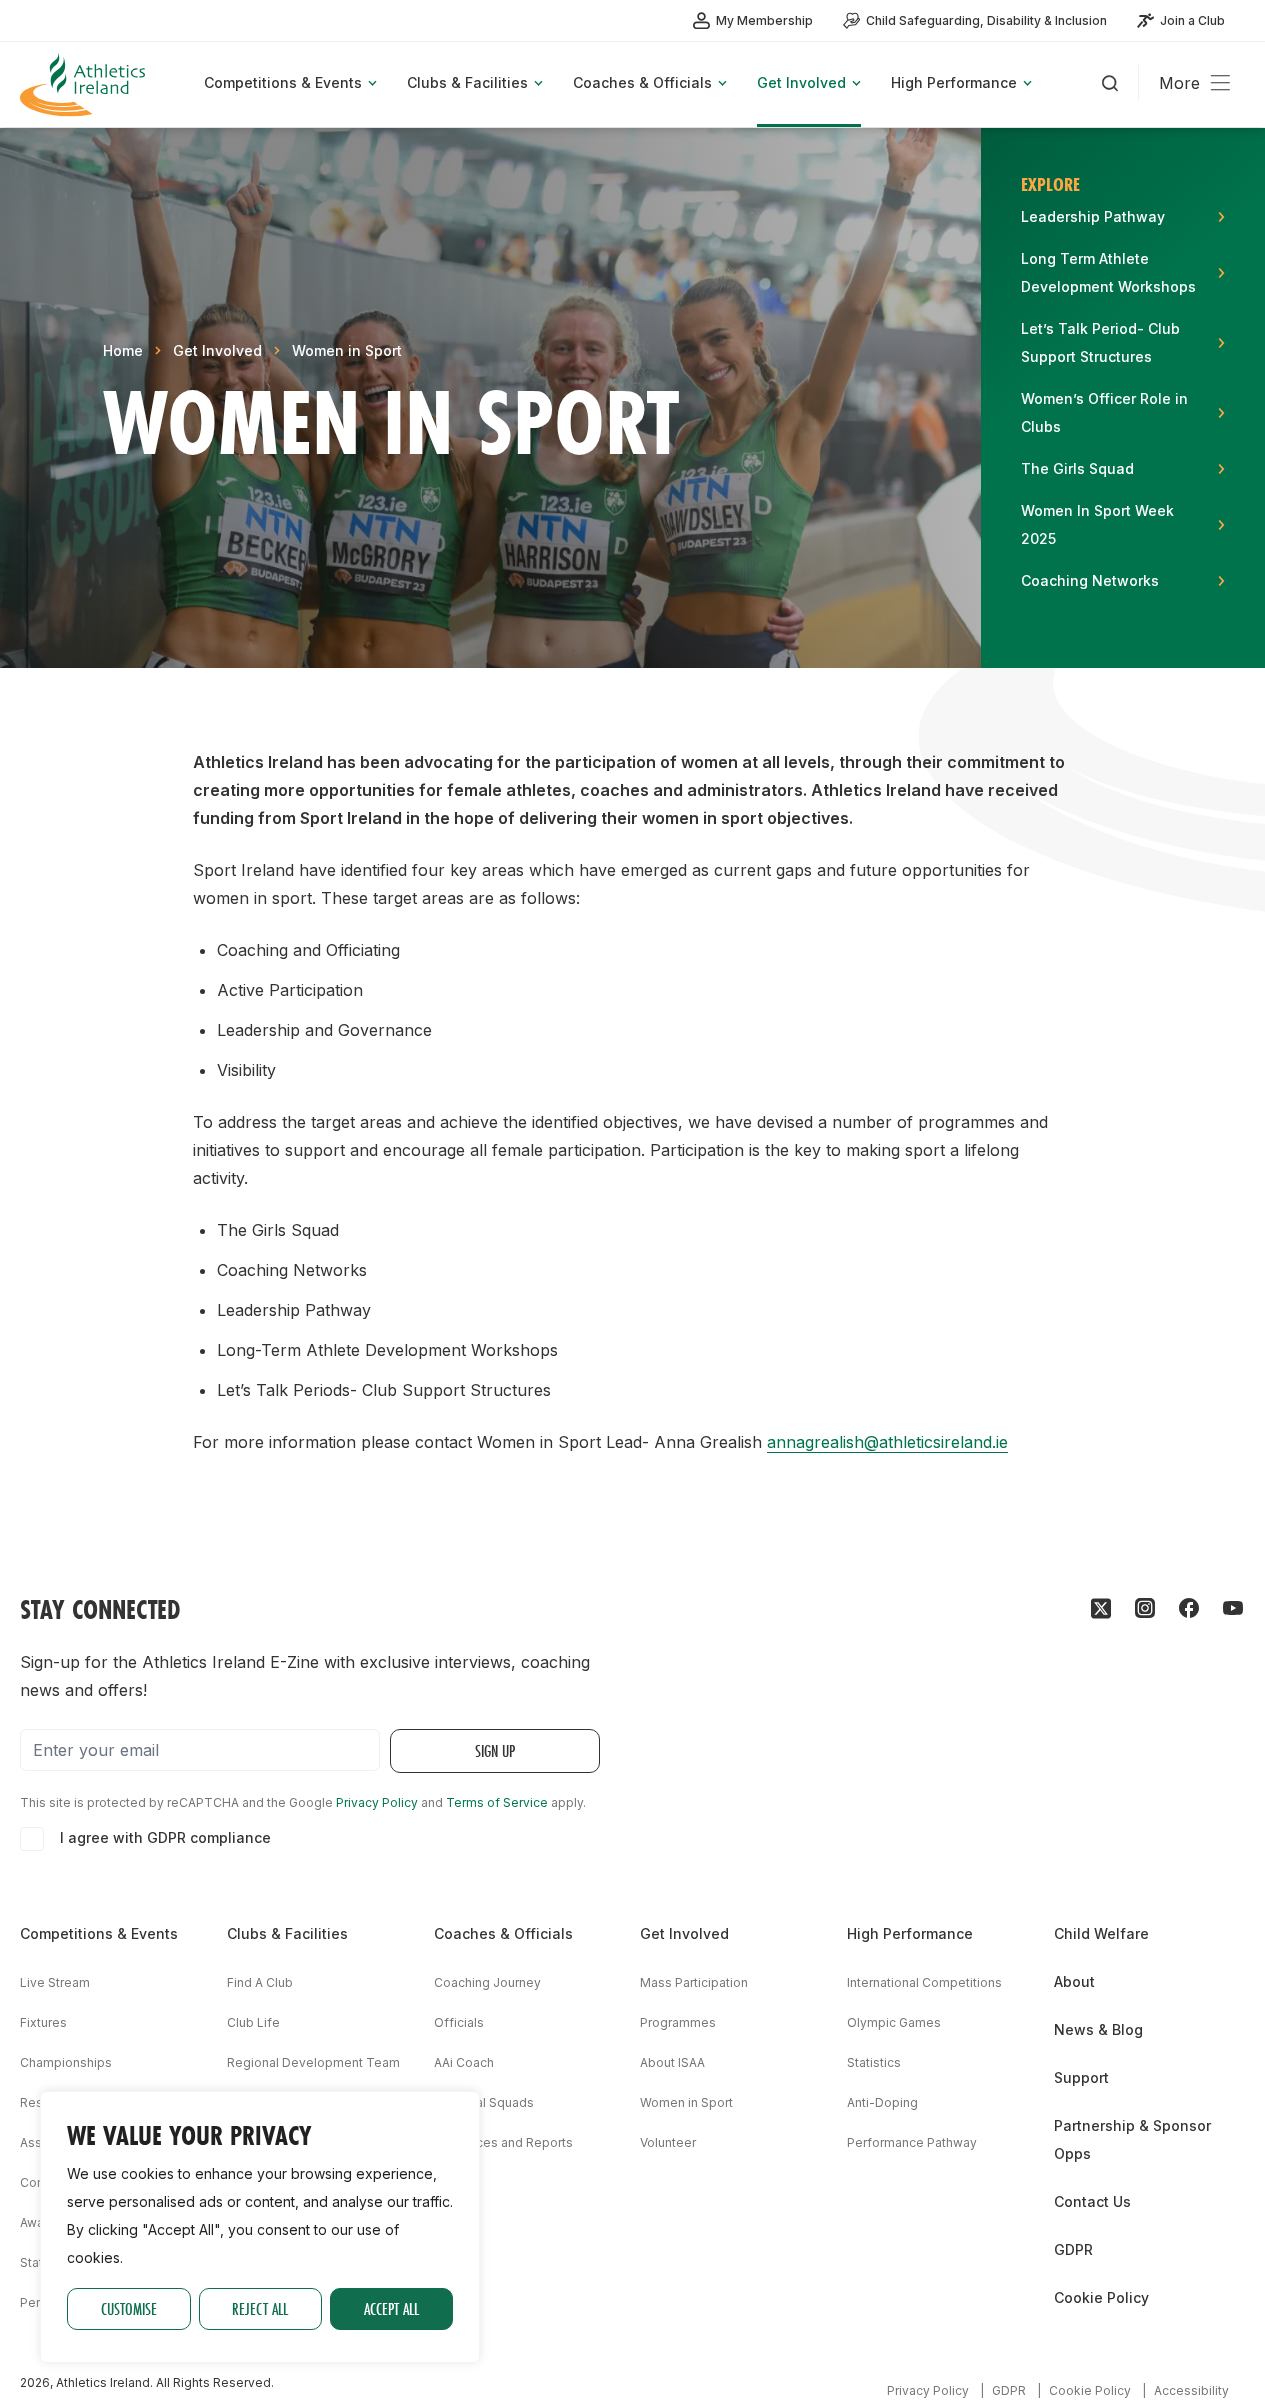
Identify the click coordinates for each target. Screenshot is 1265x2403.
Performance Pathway (912, 2142)
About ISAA (672, 2062)
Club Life (253, 2022)
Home (123, 350)
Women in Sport (347, 350)
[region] (260, 2227)
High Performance (910, 1933)
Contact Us (1092, 2201)
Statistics (874, 2062)
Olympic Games (894, 2022)
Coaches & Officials (503, 1933)
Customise (129, 2308)
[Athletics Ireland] (85, 84)
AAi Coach (464, 2062)
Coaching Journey (487, 1982)
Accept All (391, 2308)
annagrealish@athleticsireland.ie (887, 1442)
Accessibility (1191, 2390)
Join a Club (1192, 20)
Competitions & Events (99, 1933)
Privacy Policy (377, 1802)
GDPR (1073, 2249)
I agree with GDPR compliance (165, 1837)
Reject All (260, 2308)
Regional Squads (484, 2102)
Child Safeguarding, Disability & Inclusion (986, 20)
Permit (39, 2302)
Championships (66, 2062)
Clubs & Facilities (287, 1933)
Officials (459, 2022)
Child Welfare (1101, 1933)
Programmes (678, 2022)
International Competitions (924, 1982)
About (1074, 1981)
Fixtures (43, 2022)
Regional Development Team (313, 2062)
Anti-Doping (882, 2102)
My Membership (764, 20)
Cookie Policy (1101, 2297)
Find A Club (260, 1982)
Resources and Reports (503, 2142)
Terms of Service (497, 1802)
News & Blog (1098, 2029)
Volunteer (668, 2142)
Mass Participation (694, 1982)
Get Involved (217, 350)
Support (1081, 2077)
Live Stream (55, 1982)
